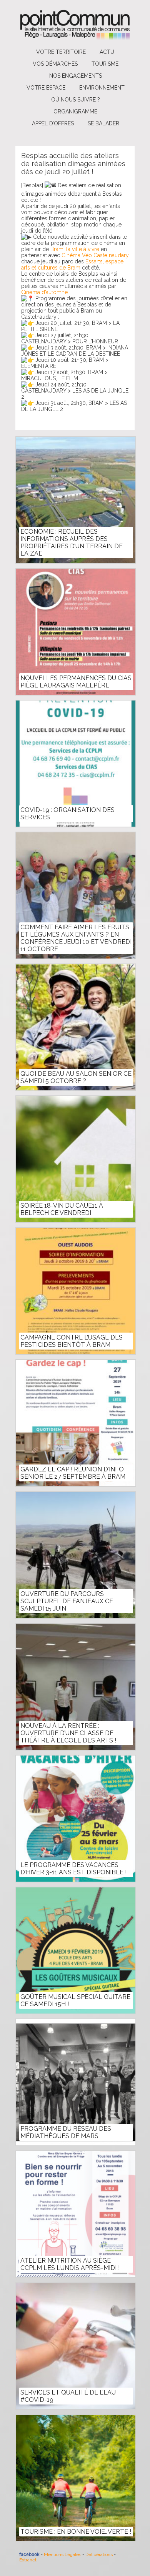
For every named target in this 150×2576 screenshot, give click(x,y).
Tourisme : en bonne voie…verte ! (76, 2532)
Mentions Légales (62, 2554)
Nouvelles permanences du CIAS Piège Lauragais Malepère (76, 682)
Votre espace (46, 88)
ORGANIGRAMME (75, 111)
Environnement (102, 88)
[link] (75, 249)
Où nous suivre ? (76, 100)
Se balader (103, 123)
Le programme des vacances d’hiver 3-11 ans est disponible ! (73, 1869)
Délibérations (99, 2554)
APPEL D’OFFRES (53, 123)
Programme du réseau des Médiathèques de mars (66, 2132)
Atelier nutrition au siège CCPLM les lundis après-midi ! (70, 2264)
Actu (107, 52)
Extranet (28, 2560)
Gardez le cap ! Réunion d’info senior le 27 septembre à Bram (73, 1473)
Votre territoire (61, 52)
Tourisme (105, 64)
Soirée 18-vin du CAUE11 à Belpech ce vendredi (62, 1209)
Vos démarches (55, 64)
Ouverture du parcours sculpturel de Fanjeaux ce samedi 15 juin (67, 1601)
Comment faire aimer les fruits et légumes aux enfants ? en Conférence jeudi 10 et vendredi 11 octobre (76, 938)
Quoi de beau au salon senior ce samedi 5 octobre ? (76, 1077)
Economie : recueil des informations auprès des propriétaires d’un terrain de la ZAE (72, 542)
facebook (29, 2554)
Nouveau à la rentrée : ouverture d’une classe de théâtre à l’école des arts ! (68, 1733)
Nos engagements (76, 76)
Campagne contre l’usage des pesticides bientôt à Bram (72, 1341)
